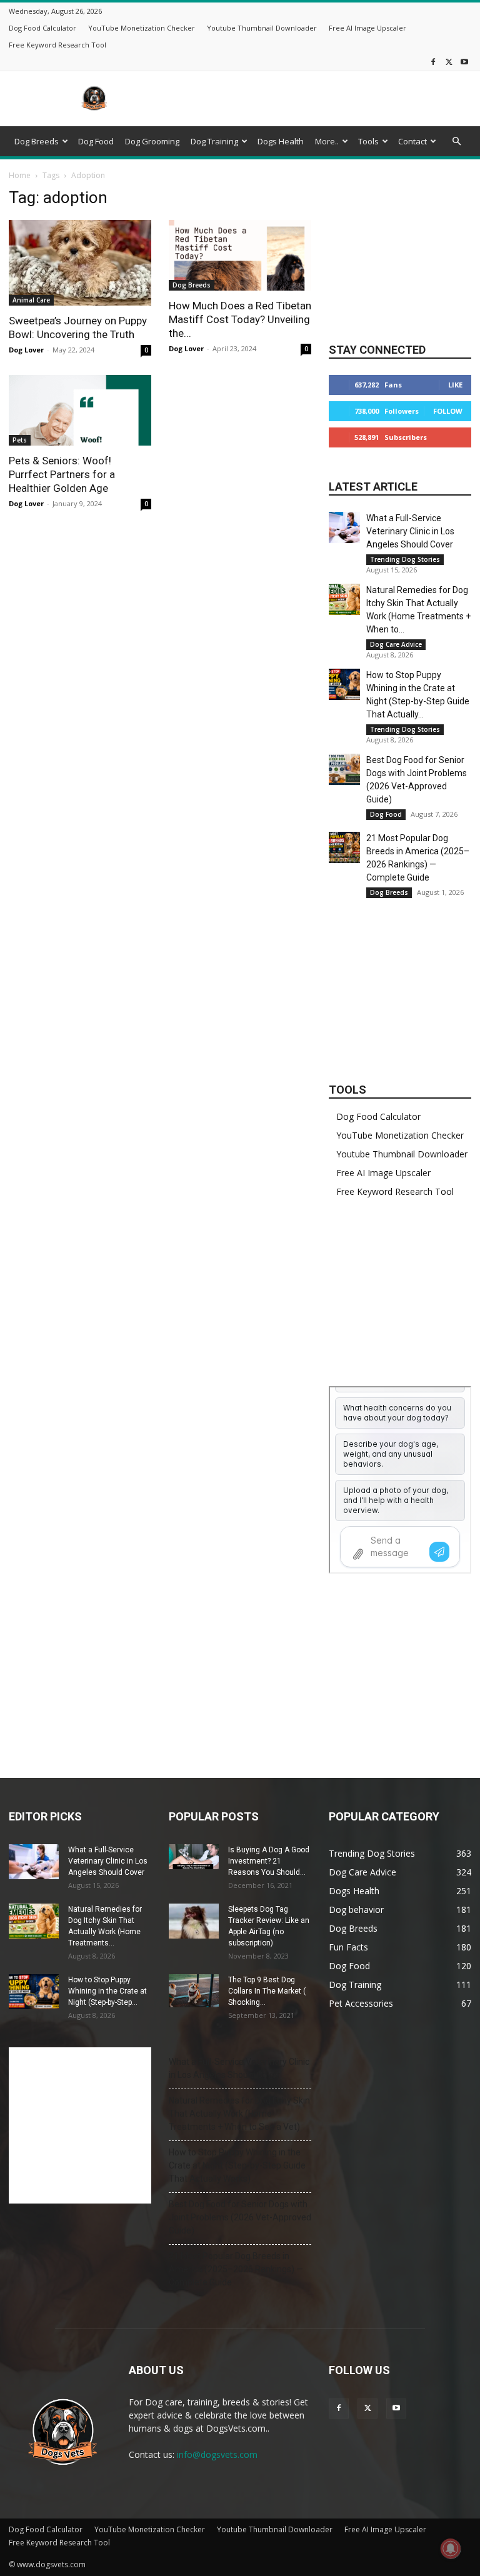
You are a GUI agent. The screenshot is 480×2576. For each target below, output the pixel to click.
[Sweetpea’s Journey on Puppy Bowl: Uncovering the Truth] (80, 263)
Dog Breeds (37, 141)
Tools (368, 141)
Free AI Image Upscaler (367, 28)
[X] (449, 62)
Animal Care (31, 300)
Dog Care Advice (396, 644)
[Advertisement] (324, 99)
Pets (20, 440)
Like (455, 385)
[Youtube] (464, 62)
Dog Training (214, 141)
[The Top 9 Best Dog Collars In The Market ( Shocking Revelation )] (194, 1991)
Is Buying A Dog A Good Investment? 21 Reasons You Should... (269, 1861)
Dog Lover (26, 350)
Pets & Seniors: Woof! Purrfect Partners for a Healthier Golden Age (62, 474)
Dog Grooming (152, 141)
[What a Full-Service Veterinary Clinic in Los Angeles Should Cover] (344, 527)
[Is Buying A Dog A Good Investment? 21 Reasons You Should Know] (194, 1857)
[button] (456, 142)
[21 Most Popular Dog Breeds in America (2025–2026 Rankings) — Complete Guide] (344, 847)
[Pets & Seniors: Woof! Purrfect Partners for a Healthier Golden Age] (80, 410)
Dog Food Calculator (42, 28)
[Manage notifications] (451, 2549)
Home (20, 175)
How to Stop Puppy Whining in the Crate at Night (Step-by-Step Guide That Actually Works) (237, 2165)
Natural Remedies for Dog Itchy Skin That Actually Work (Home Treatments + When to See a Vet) (239, 2114)
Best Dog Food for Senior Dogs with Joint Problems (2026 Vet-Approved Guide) (240, 2217)
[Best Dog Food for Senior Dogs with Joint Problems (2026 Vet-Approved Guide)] (344, 769)
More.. (327, 141)
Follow (448, 411)
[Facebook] (433, 62)
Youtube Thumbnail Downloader (262, 28)
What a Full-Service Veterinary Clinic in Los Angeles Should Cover (410, 531)
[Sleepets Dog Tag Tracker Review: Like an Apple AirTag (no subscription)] (194, 1921)
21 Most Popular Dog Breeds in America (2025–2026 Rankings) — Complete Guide (236, 2269)
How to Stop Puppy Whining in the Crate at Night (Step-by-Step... (107, 1991)
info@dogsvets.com (217, 2454)
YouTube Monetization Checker (142, 28)
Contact (412, 141)
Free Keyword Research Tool (57, 45)
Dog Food (96, 141)
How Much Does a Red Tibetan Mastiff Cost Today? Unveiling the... (240, 319)
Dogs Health (281, 141)
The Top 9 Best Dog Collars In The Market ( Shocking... (267, 1991)
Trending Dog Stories (405, 559)
